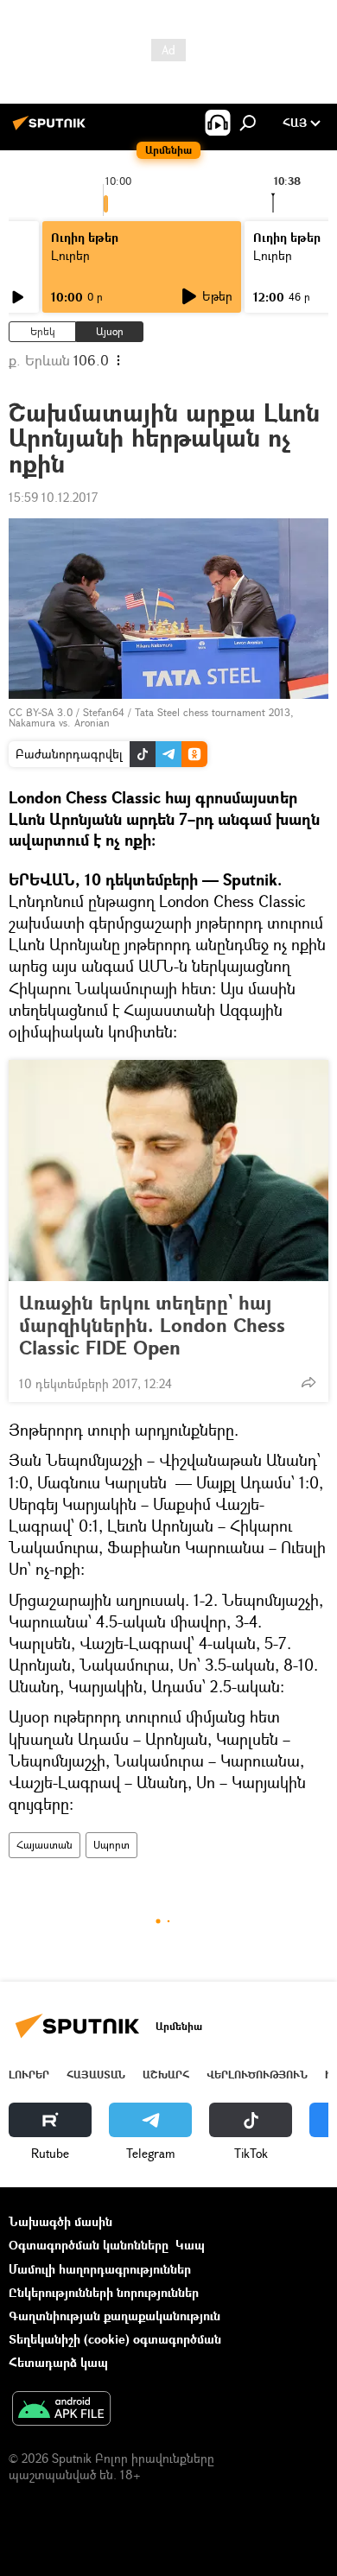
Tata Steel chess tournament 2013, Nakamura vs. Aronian (151, 717)
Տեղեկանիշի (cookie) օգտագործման (115, 2339)
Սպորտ (111, 1845)
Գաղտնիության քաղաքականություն (114, 2316)
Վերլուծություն (257, 2075)
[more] (308, 1382)
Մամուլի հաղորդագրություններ (100, 2269)
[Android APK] (61, 2410)
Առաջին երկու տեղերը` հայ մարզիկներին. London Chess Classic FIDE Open (152, 1325)
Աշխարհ (166, 2075)
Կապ (190, 2245)
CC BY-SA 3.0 (41, 712)
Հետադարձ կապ (58, 2362)
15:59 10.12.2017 (53, 497)
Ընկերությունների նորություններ (104, 2292)
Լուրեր (29, 2075)
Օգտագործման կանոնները (89, 2245)
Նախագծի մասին (60, 2221)
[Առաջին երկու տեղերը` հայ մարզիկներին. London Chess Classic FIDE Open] (168, 1171)
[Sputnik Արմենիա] (52, 129)
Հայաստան (45, 1845)
